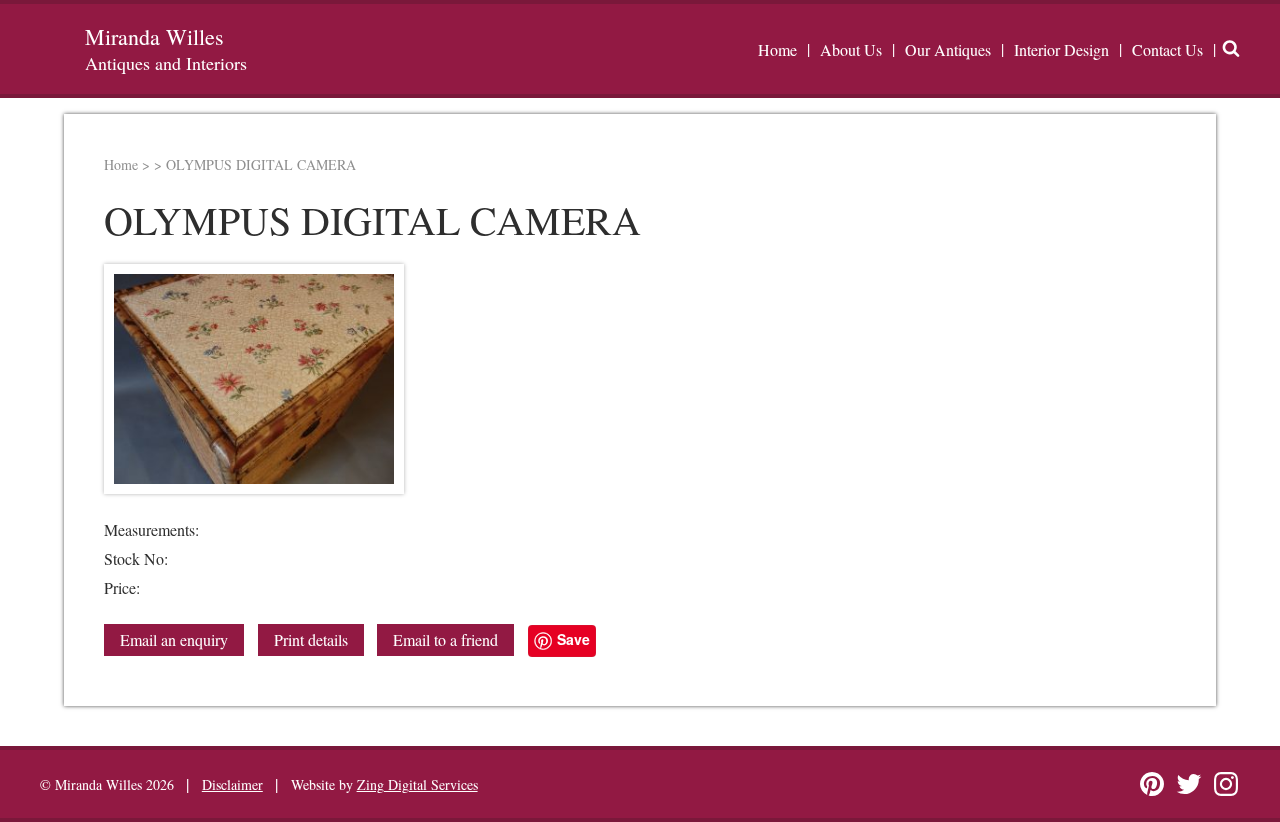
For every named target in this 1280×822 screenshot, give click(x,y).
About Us (851, 49)
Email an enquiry (174, 639)
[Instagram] (1226, 784)
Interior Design (1061, 49)
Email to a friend (445, 639)
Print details (311, 639)
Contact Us (1167, 49)
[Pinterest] (1152, 784)
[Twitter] (1189, 784)
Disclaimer (232, 784)
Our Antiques (948, 49)
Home (777, 49)
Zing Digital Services (417, 784)
